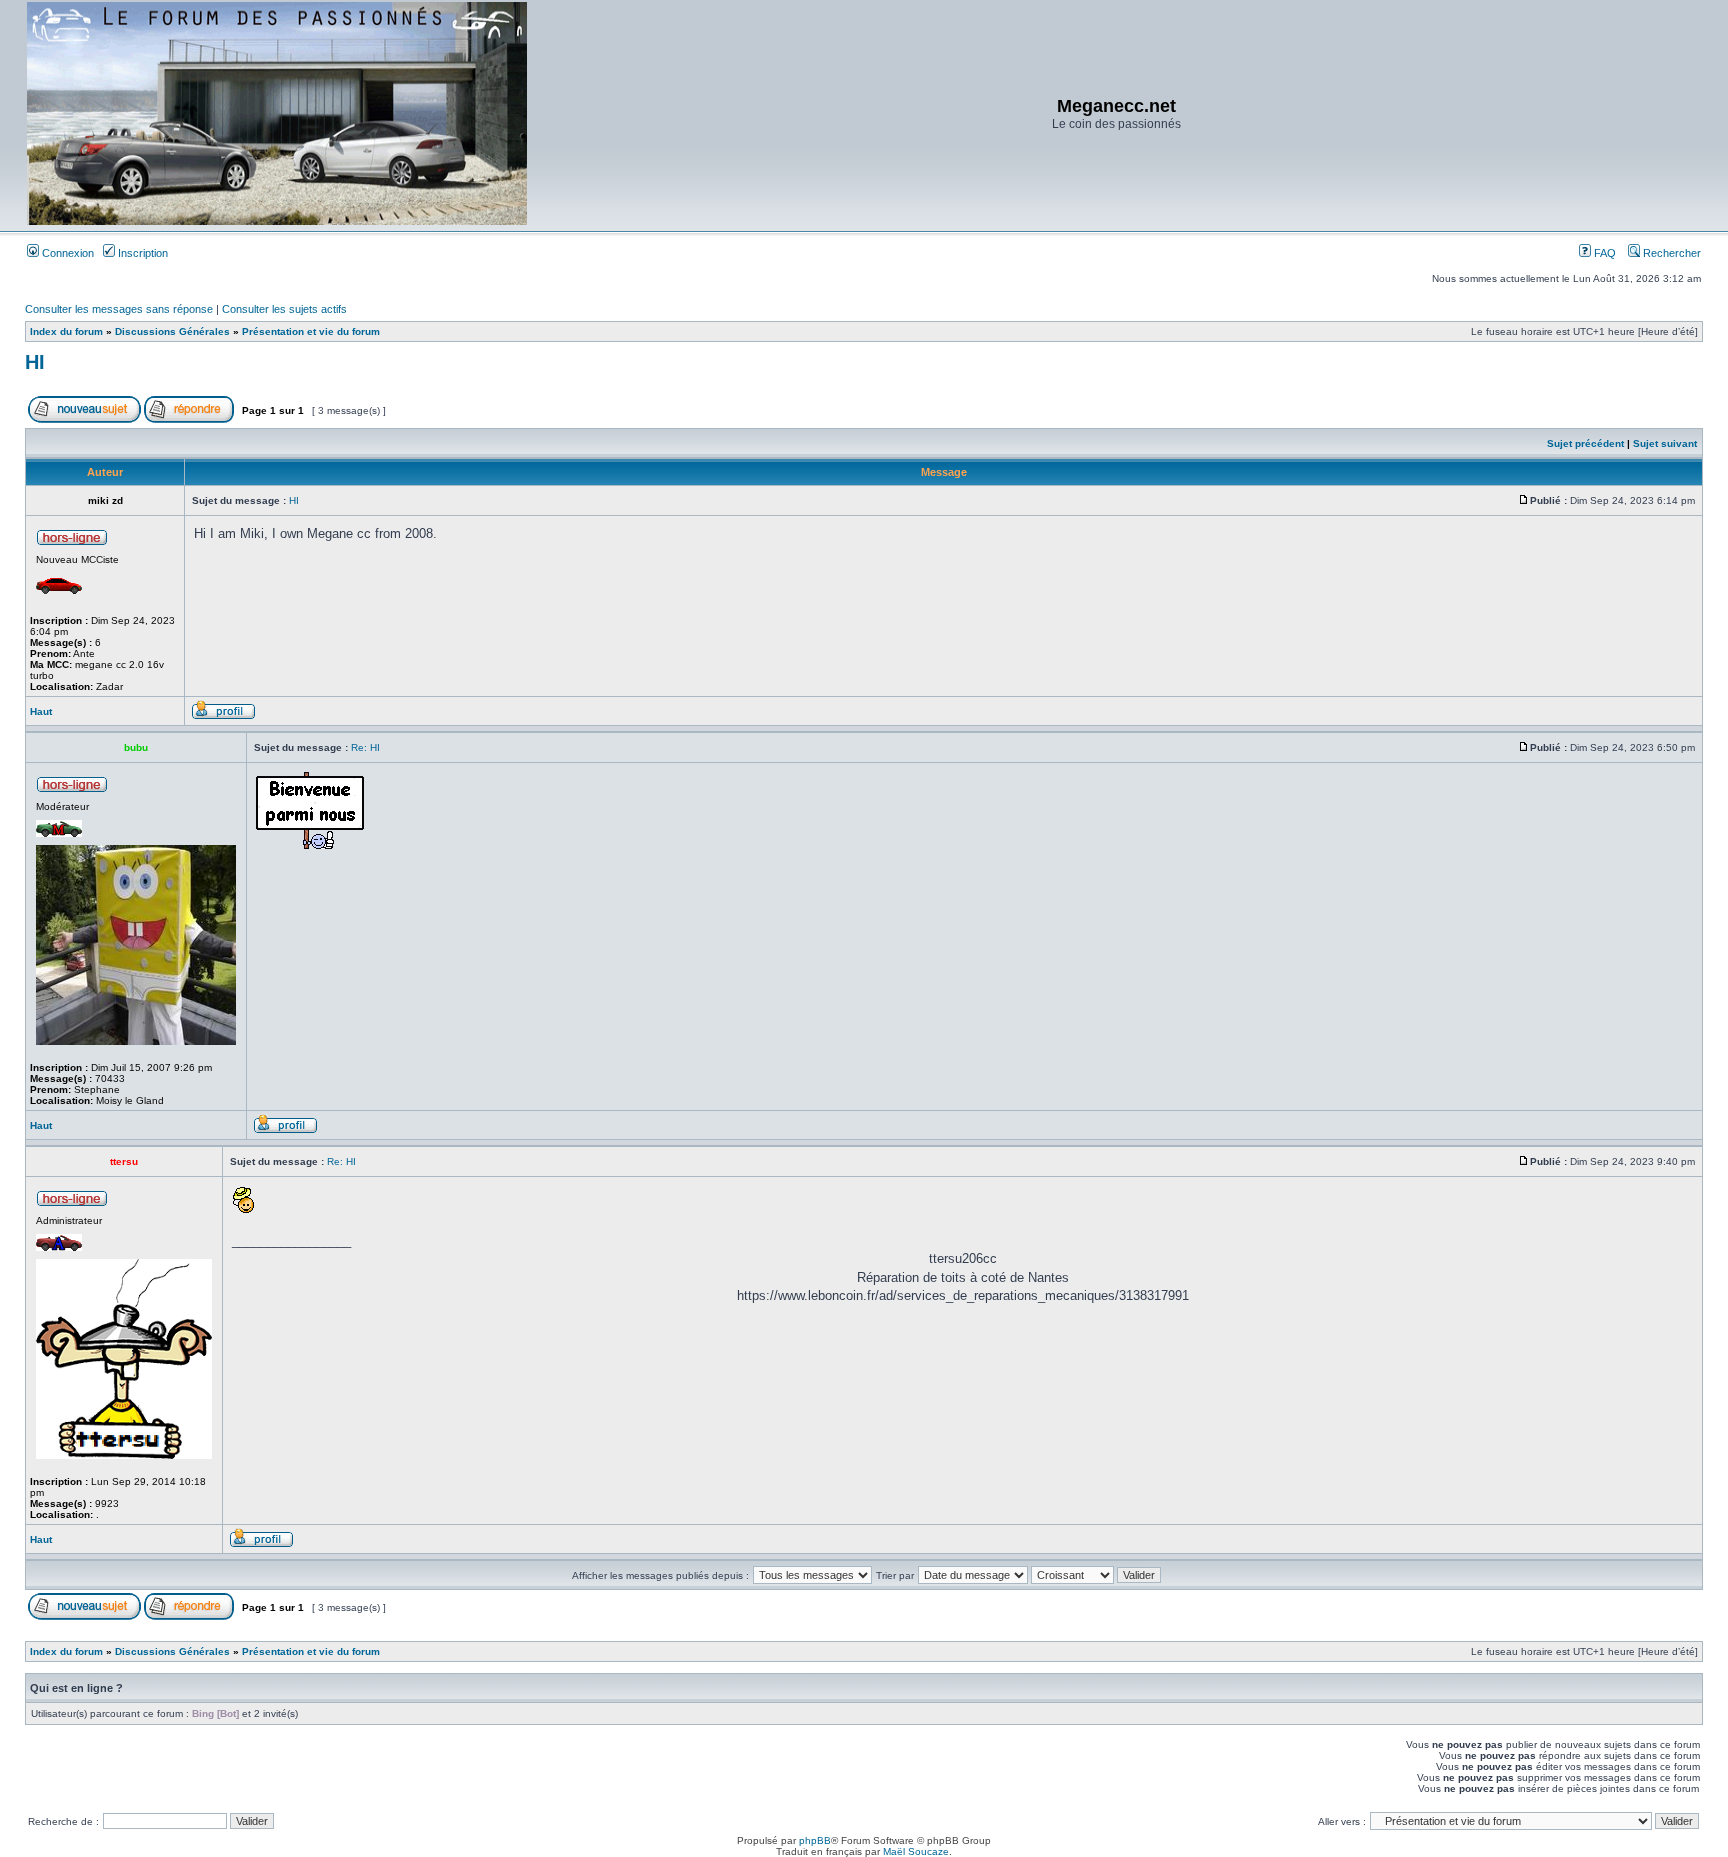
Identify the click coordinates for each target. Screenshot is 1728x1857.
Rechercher (1670, 253)
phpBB (815, 1840)
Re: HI (365, 747)
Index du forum (66, 331)
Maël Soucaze (916, 1851)
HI (35, 362)
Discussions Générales (172, 331)
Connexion (66, 253)
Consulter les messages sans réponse (119, 309)
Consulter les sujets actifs (284, 309)
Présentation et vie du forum (311, 331)
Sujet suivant (1665, 443)
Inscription (141, 253)
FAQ (1603, 253)
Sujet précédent (1585, 443)
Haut (41, 711)
